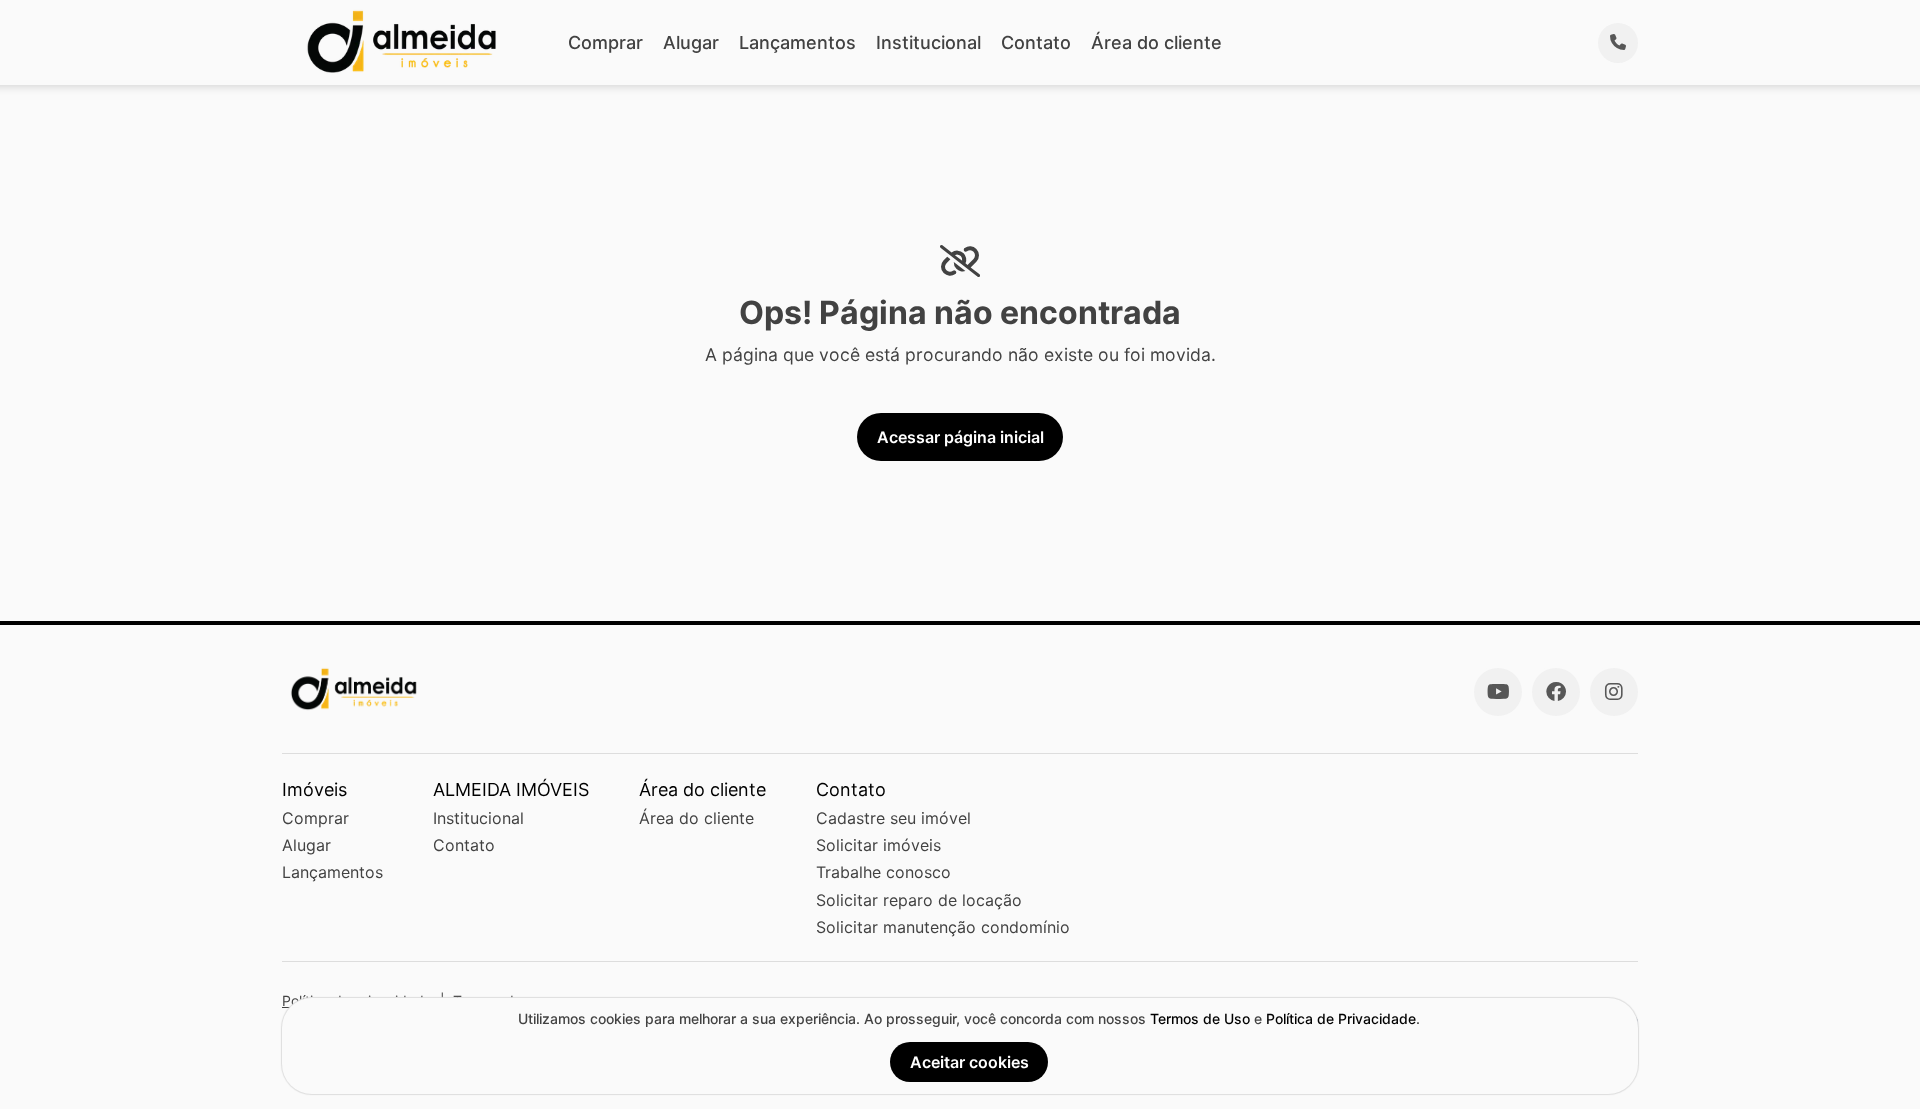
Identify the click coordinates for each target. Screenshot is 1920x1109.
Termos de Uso (1200, 1018)
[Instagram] (1614, 692)
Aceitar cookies (969, 1062)
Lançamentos (797, 42)
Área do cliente (1156, 42)
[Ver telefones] (1618, 43)
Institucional (928, 42)
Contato (1036, 42)
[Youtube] (1498, 692)
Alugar (691, 42)
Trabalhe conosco (883, 872)
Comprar (605, 42)
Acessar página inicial (960, 437)
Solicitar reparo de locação (919, 900)
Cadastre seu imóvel (893, 818)
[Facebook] (1556, 692)
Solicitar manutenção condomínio (943, 927)
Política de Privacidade (1341, 1018)
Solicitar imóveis (878, 845)
